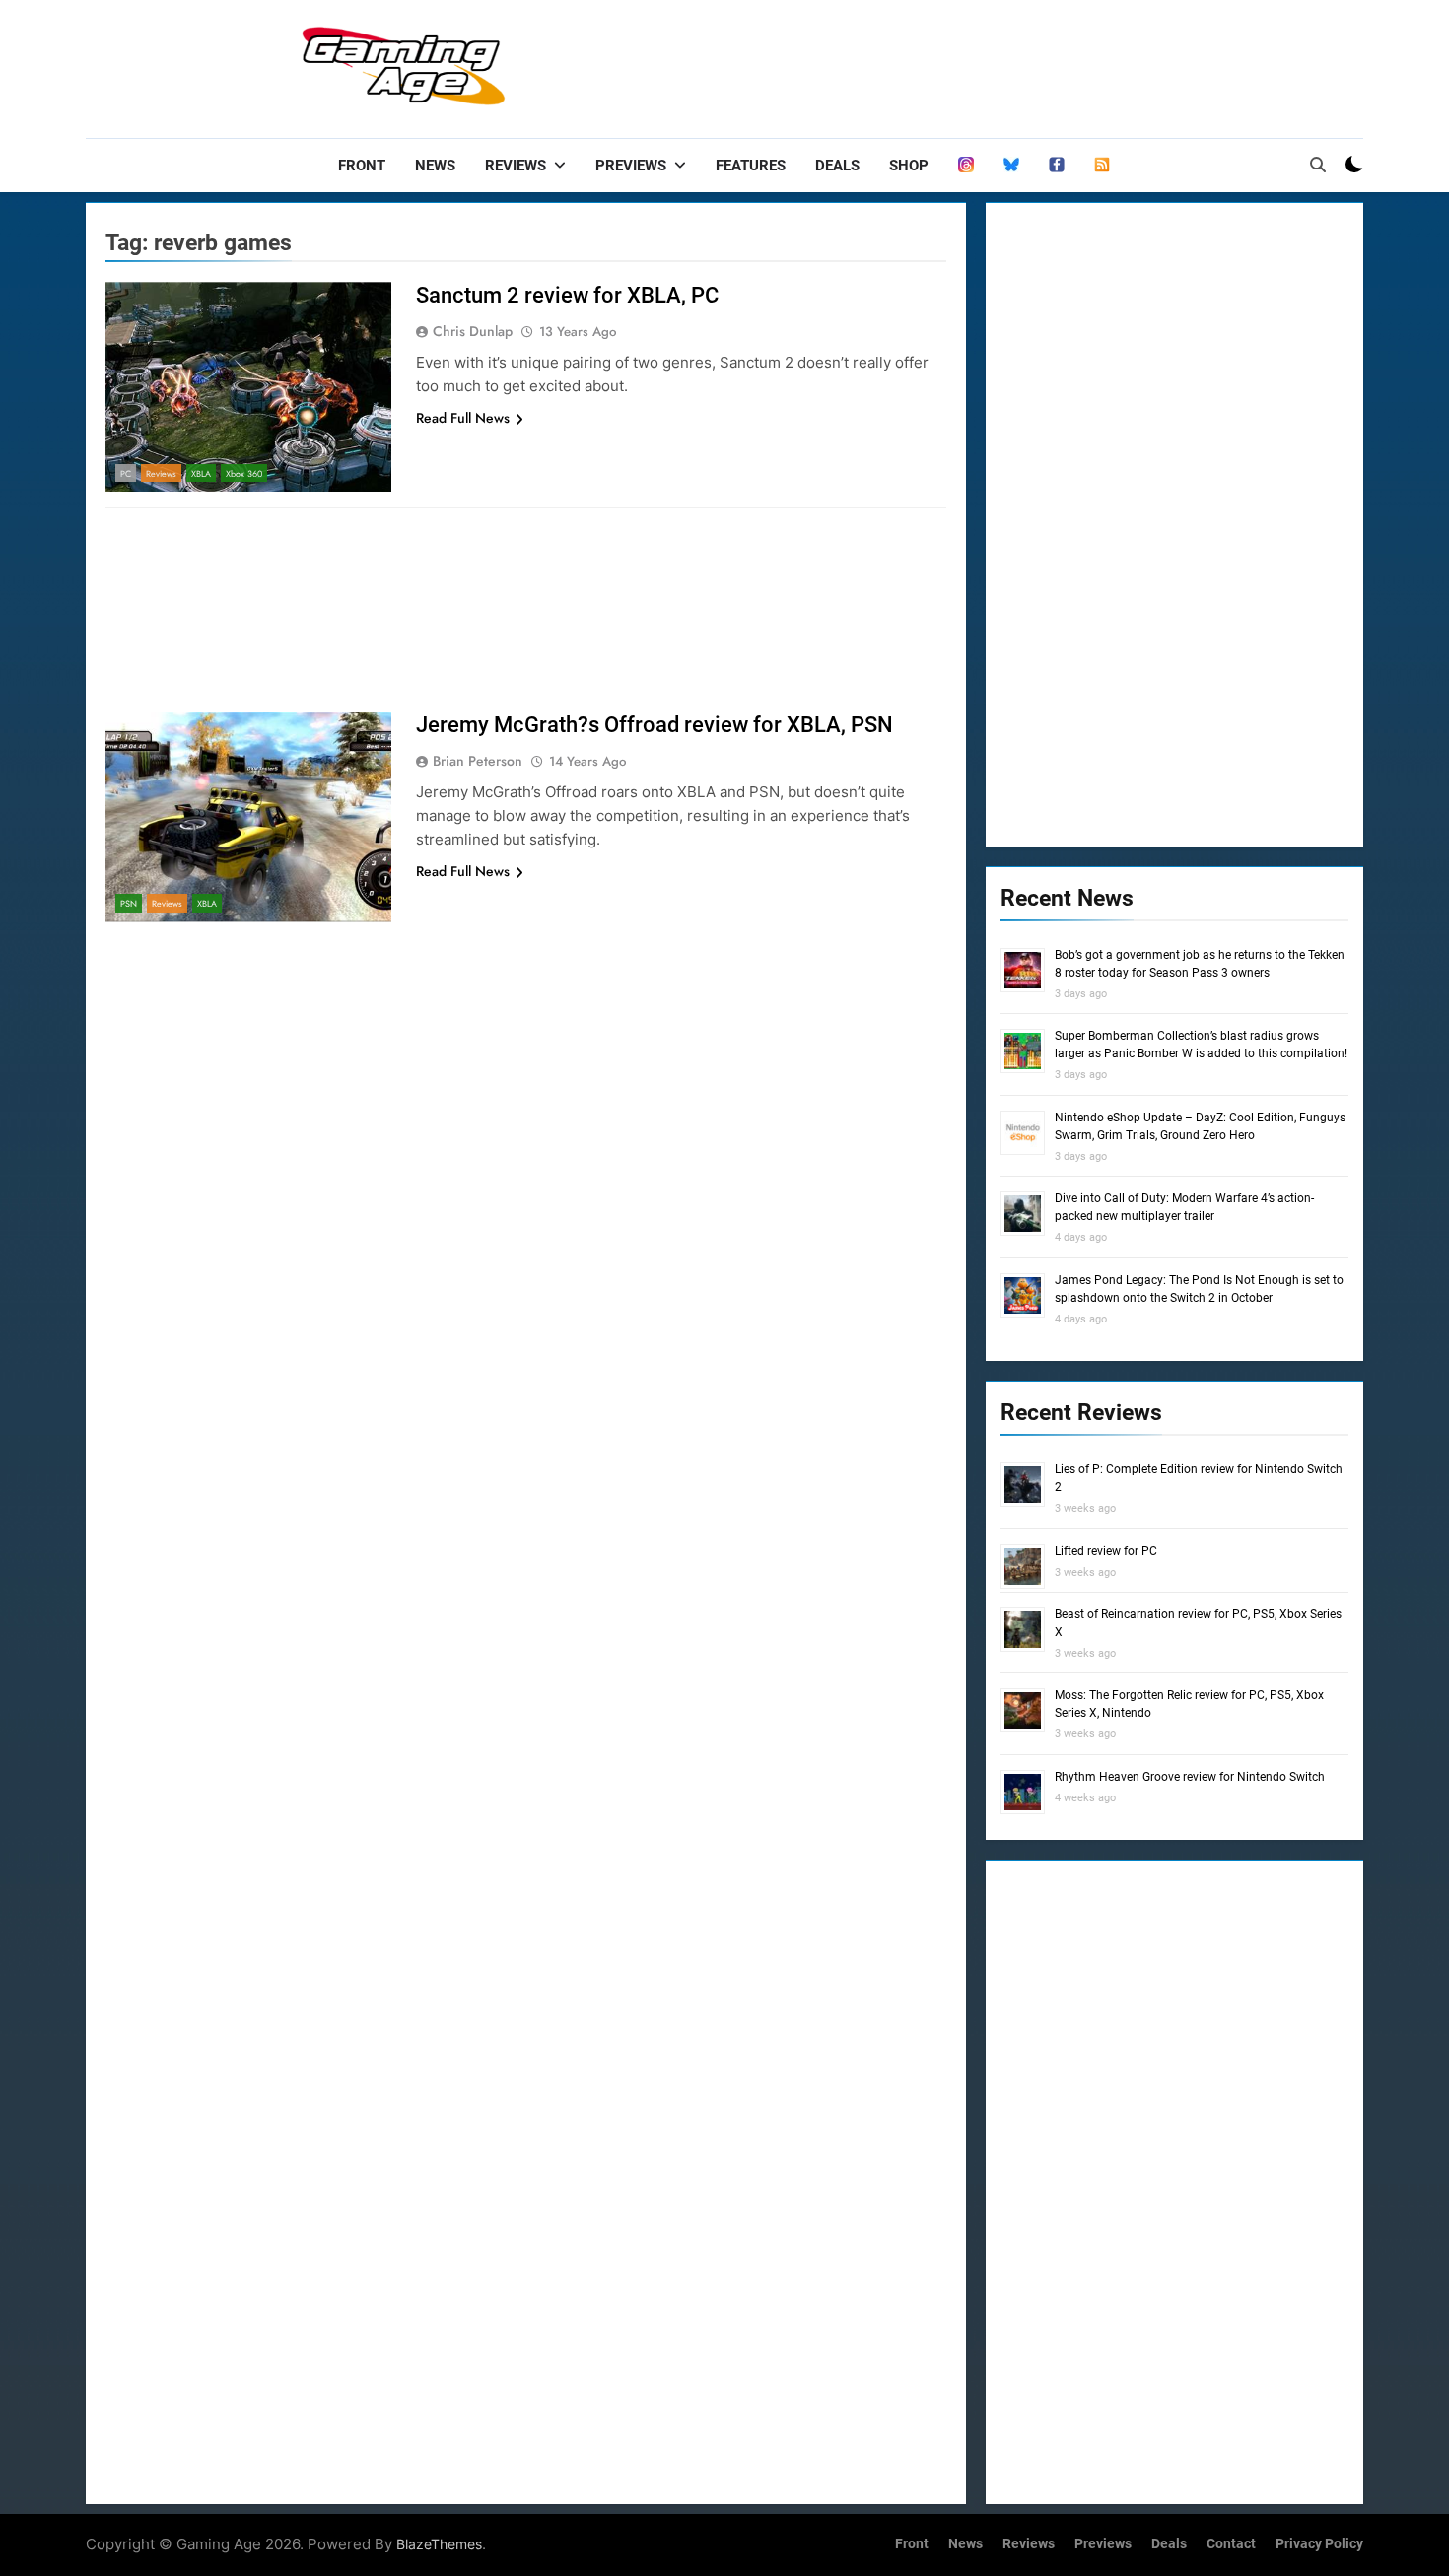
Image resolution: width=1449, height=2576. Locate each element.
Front (362, 166)
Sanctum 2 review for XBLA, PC (567, 295)
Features (751, 166)
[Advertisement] (1004, 64)
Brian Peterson (478, 761)
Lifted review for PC (1106, 1551)
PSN (129, 903)
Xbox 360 (244, 474)
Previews (631, 166)
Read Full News (463, 418)
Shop (909, 166)
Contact (1231, 2544)
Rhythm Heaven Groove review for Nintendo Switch (1190, 1777)
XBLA (201, 474)
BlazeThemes (439, 2544)
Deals (837, 166)
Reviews (516, 166)
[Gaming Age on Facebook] (1057, 166)
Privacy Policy (1319, 2544)
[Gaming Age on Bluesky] (1011, 166)
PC (126, 474)
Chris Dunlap (473, 331)
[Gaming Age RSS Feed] (1102, 166)
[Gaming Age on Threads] (966, 166)
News (435, 166)
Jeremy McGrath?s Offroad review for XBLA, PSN (655, 725)
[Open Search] (1318, 165)
